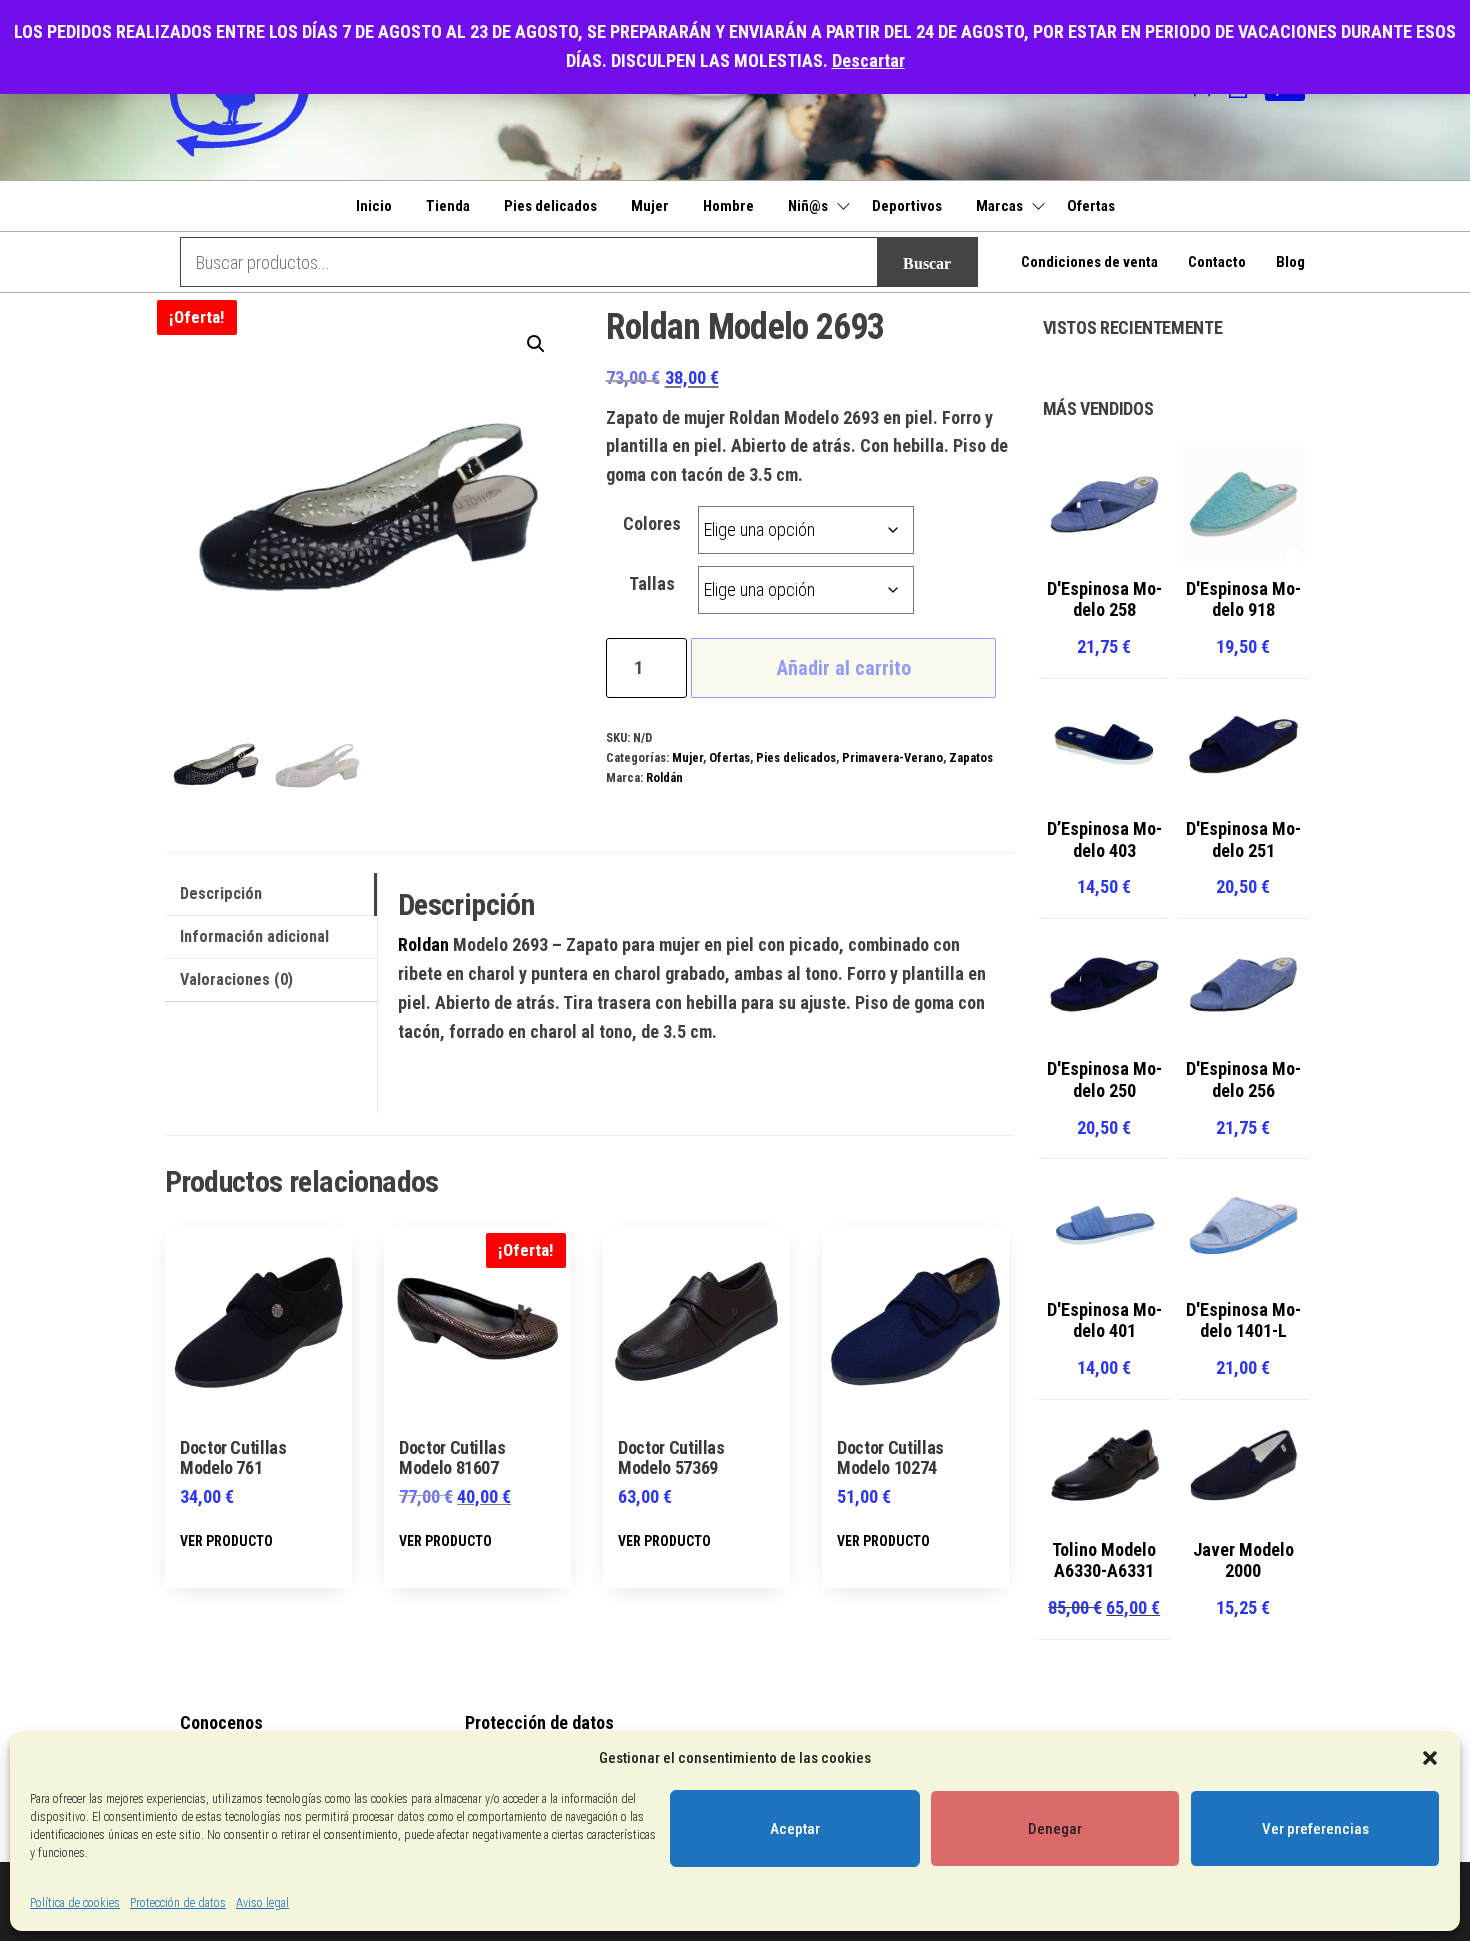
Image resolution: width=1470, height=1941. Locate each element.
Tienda (448, 206)
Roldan (423, 944)
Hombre (728, 206)
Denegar (1055, 1829)
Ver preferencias (1315, 1829)
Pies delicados (550, 206)
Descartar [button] (868, 60)
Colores (652, 523)
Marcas (999, 206)
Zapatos (971, 757)
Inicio (374, 206)
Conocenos (221, 1722)
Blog (1290, 262)
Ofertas (1091, 206)
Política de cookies (75, 1903)
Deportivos (907, 206)
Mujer (650, 206)
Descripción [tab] (221, 893)
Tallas (652, 583)
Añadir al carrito (844, 668)
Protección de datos (178, 1903)
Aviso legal (262, 1903)
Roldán (664, 777)
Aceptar (795, 1829)
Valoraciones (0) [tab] (236, 979)
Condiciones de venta (1089, 262)
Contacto (1217, 262)
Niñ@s (808, 206)
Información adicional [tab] (254, 936)
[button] (1430, 1758)
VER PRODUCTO (226, 1541)
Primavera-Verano (892, 757)
